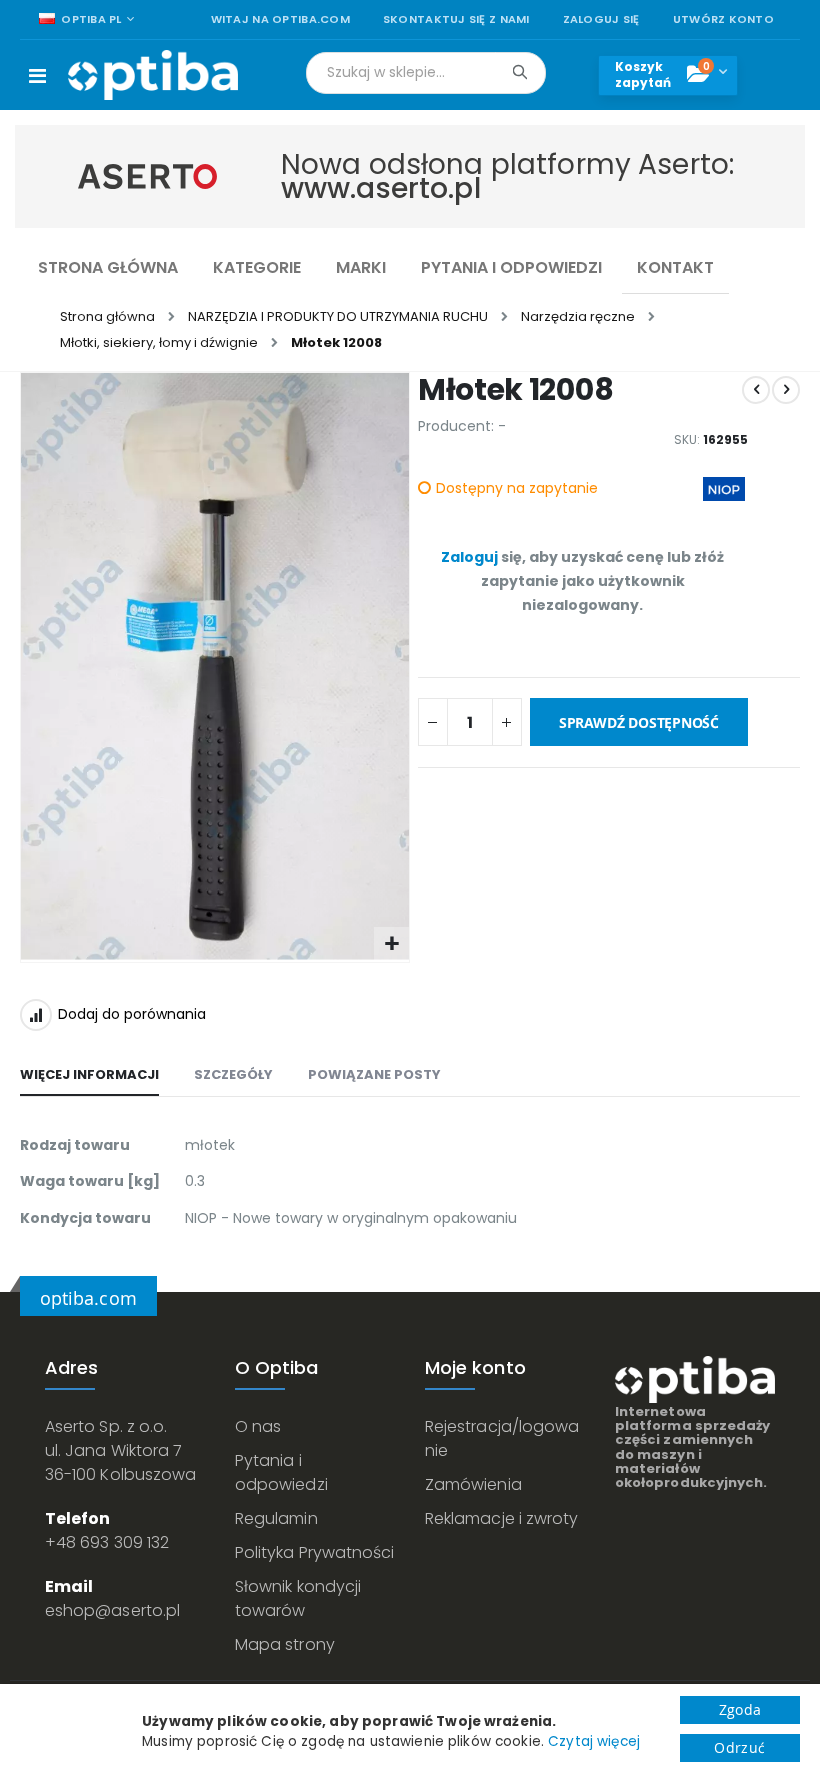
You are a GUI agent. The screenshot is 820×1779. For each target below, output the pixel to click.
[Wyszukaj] (519, 72)
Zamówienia (473, 1484)
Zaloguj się (601, 19)
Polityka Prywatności (314, 1552)
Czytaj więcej (594, 1741)
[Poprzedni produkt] (756, 390)
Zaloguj (469, 557)
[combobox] (426, 73)
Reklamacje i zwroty (501, 1518)
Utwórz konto (723, 19)
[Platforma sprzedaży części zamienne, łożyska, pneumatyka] (153, 75)
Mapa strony (285, 1644)
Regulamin (276, 1518)
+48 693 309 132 (107, 1542)
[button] (391, 944)
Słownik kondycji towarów (298, 1598)
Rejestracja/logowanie (502, 1438)
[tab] (89, 1076)
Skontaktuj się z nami (456, 19)
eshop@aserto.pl (112, 1610)
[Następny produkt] (786, 390)
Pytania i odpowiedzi (281, 1472)
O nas (258, 1426)
